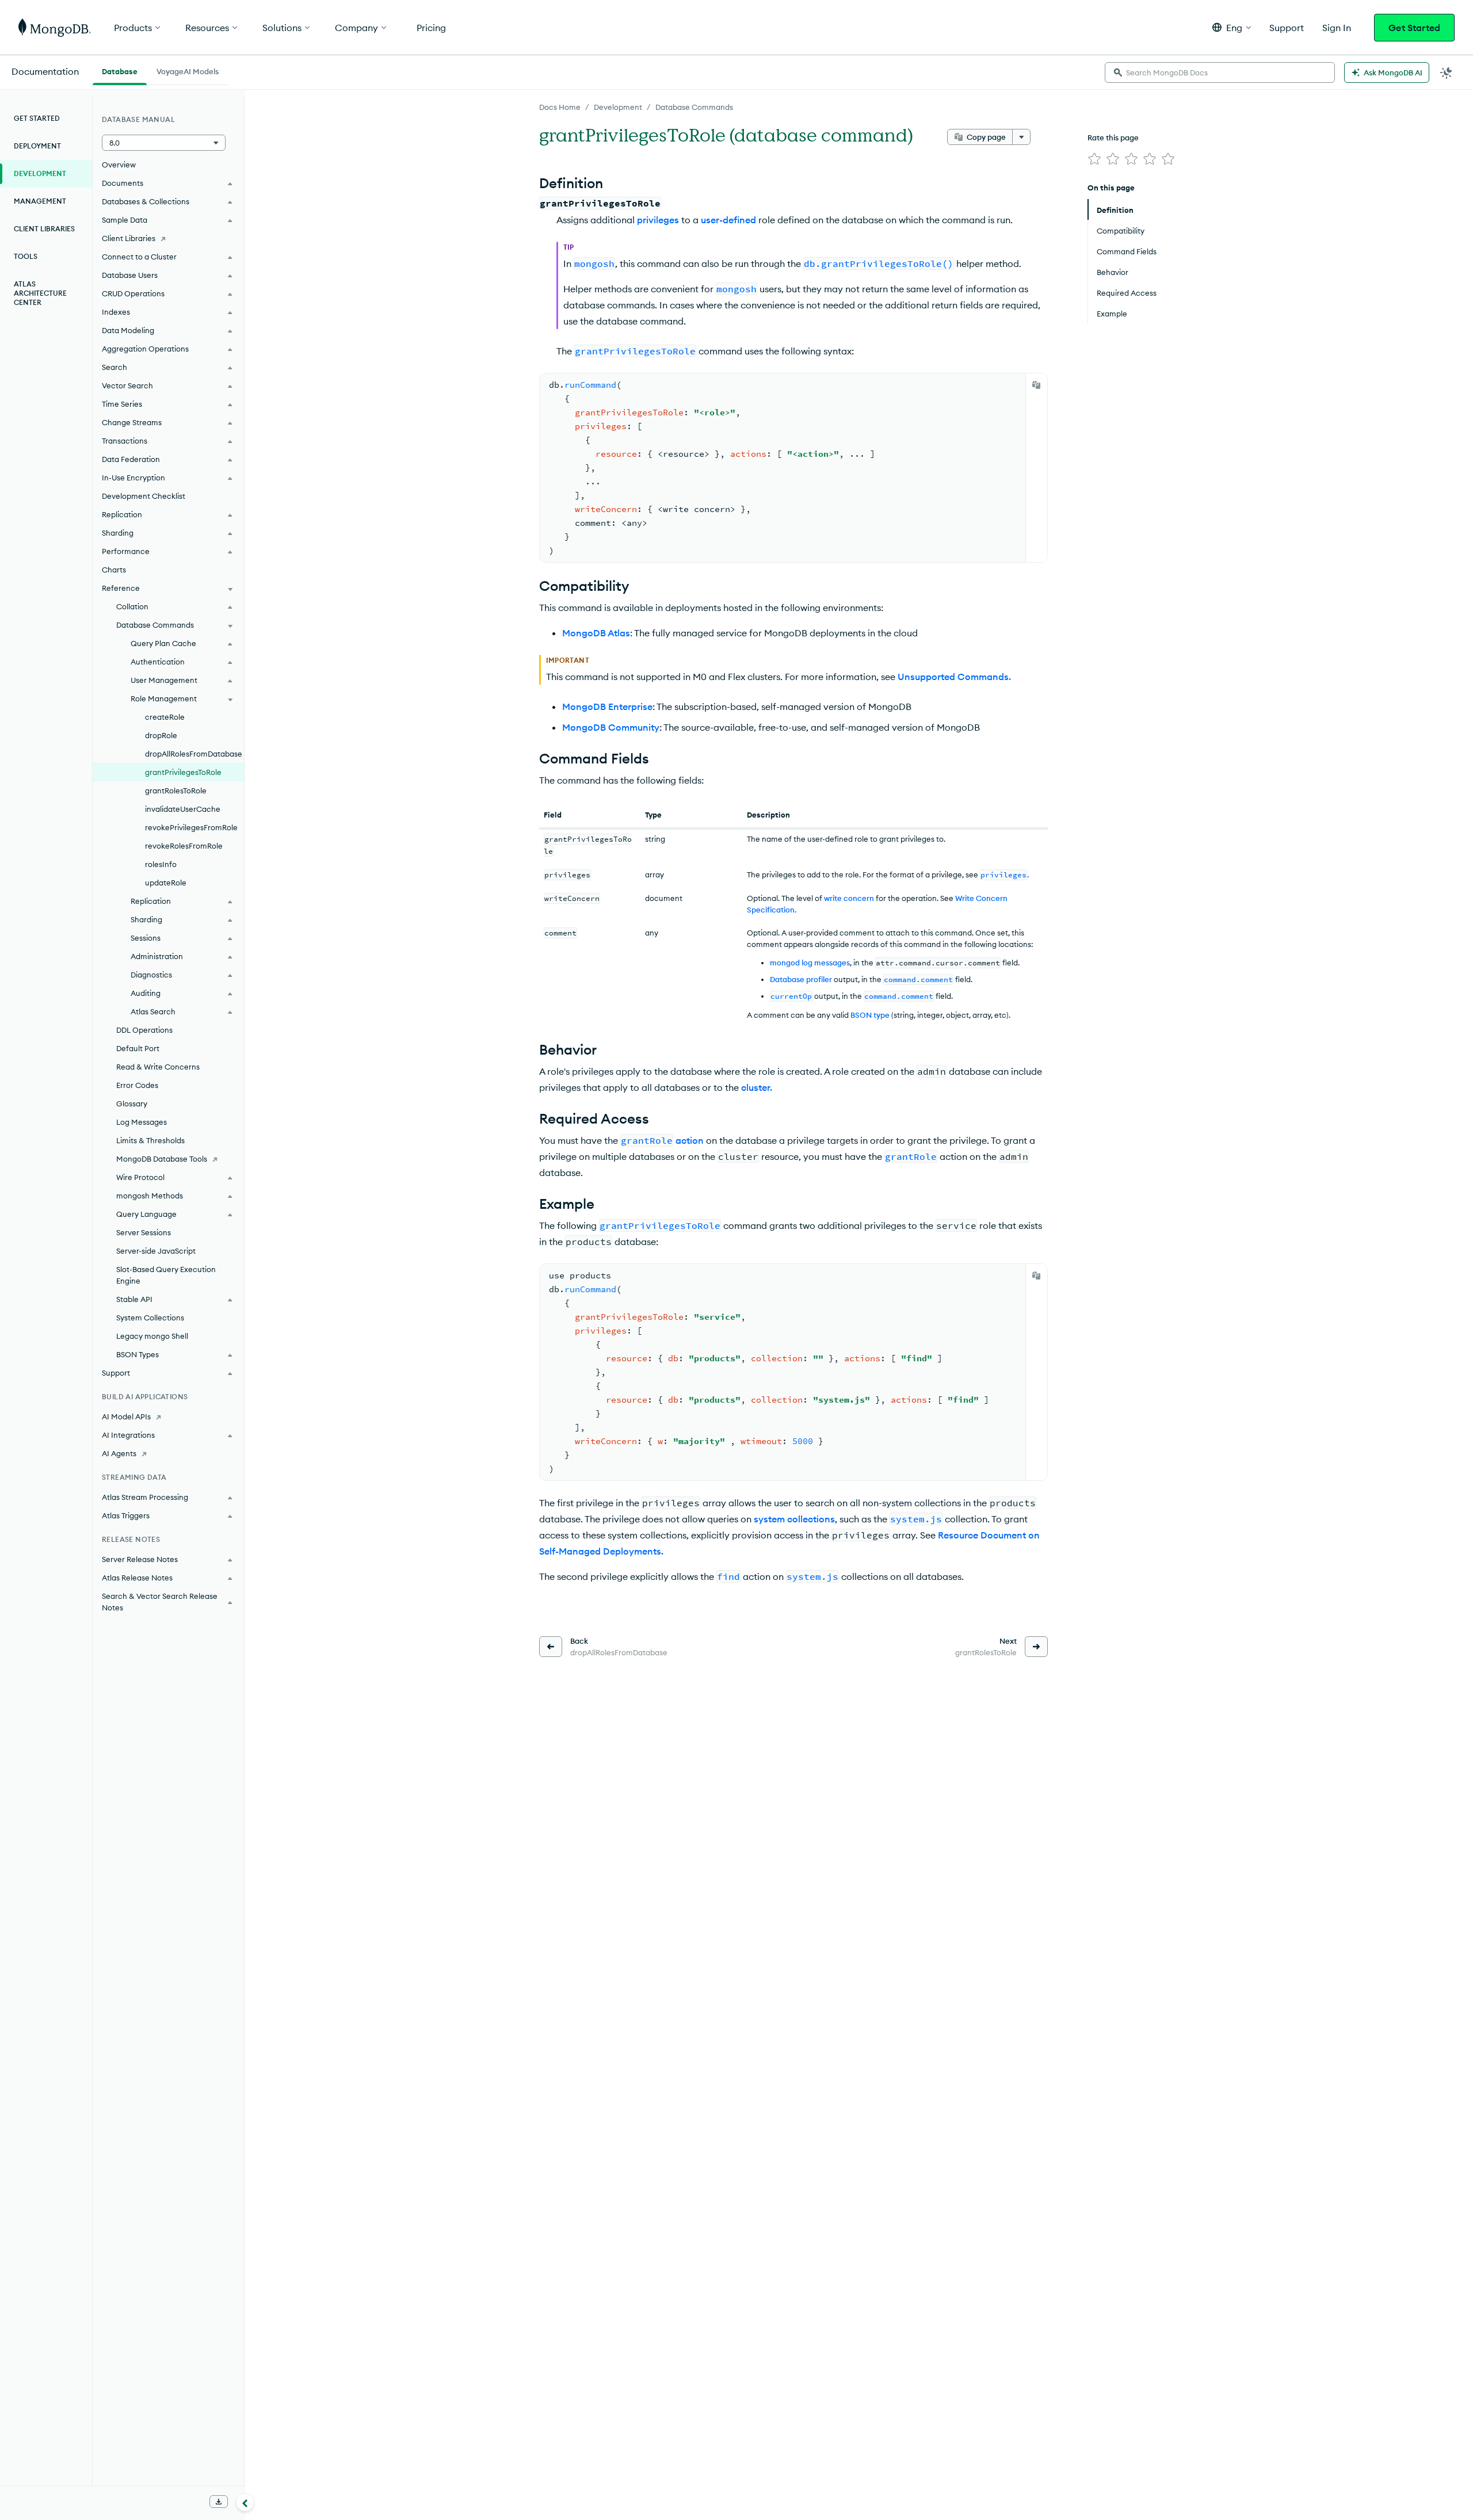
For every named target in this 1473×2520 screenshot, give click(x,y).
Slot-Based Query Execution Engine (166, 1275)
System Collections (150, 1318)
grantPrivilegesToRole (183, 772)
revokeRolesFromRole (184, 846)
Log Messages (142, 1122)
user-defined (728, 220)
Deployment (37, 146)
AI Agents (119, 1453)
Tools (26, 256)
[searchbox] (1220, 72)
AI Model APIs (126, 1416)
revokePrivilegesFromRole (191, 827)
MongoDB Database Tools (162, 1159)
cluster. (757, 1087)
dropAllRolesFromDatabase (194, 754)
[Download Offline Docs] (219, 2502)
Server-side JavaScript (156, 1251)
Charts (114, 570)
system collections (794, 1519)
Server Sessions (144, 1232)
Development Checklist (144, 496)
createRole (165, 717)
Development (618, 107)
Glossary (132, 1104)
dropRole (161, 735)
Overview (119, 165)
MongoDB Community (611, 727)
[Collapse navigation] (245, 2502)
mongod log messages (810, 963)
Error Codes (137, 1085)
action (690, 1140)
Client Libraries (44, 229)
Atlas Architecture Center (40, 293)
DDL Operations (144, 1030)
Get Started (1414, 28)
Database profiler (801, 979)
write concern (849, 898)
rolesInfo (161, 864)
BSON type (870, 1015)
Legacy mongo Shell (152, 1336)
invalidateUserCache (183, 809)
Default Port (138, 1048)
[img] (1094, 159)
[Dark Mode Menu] (1447, 72)
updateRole (166, 883)
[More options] (1021, 137)
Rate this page (1113, 138)
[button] (1232, 27)
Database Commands (694, 107)
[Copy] (1036, 385)
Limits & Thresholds (150, 1140)
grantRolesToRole (176, 791)
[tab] (120, 70)
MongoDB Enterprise (607, 707)
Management (40, 201)
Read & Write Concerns (158, 1067)
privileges (658, 220)
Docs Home (560, 107)
